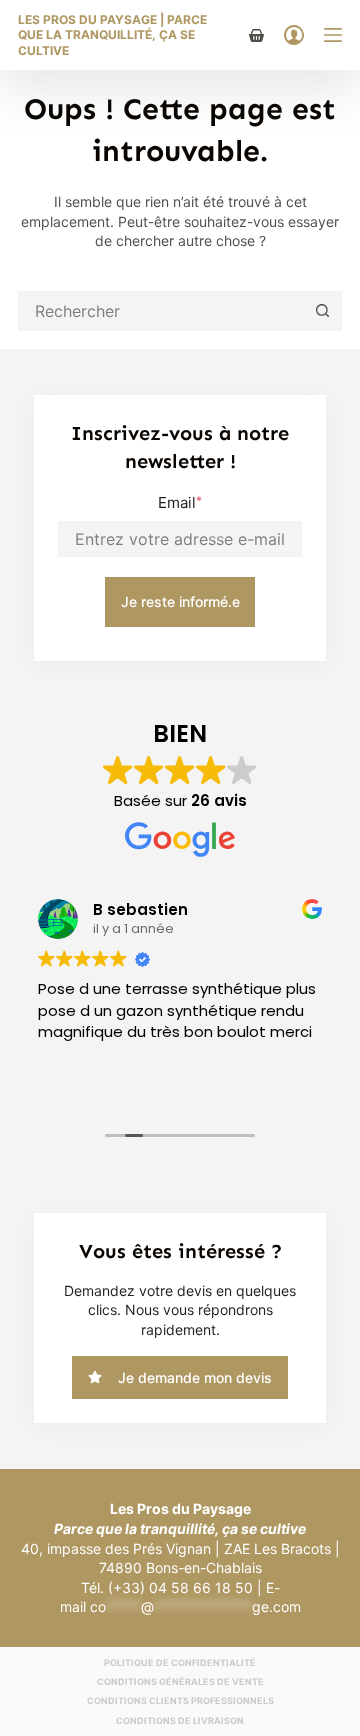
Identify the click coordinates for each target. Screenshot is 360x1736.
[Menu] (333, 35)
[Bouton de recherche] (322, 311)
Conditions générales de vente (180, 1681)
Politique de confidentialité (180, 1662)
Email (180, 502)
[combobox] (162, 311)
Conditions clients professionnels (180, 1700)
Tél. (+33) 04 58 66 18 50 (167, 1587)
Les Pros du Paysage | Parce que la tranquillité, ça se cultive (112, 35)
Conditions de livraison (180, 1720)
